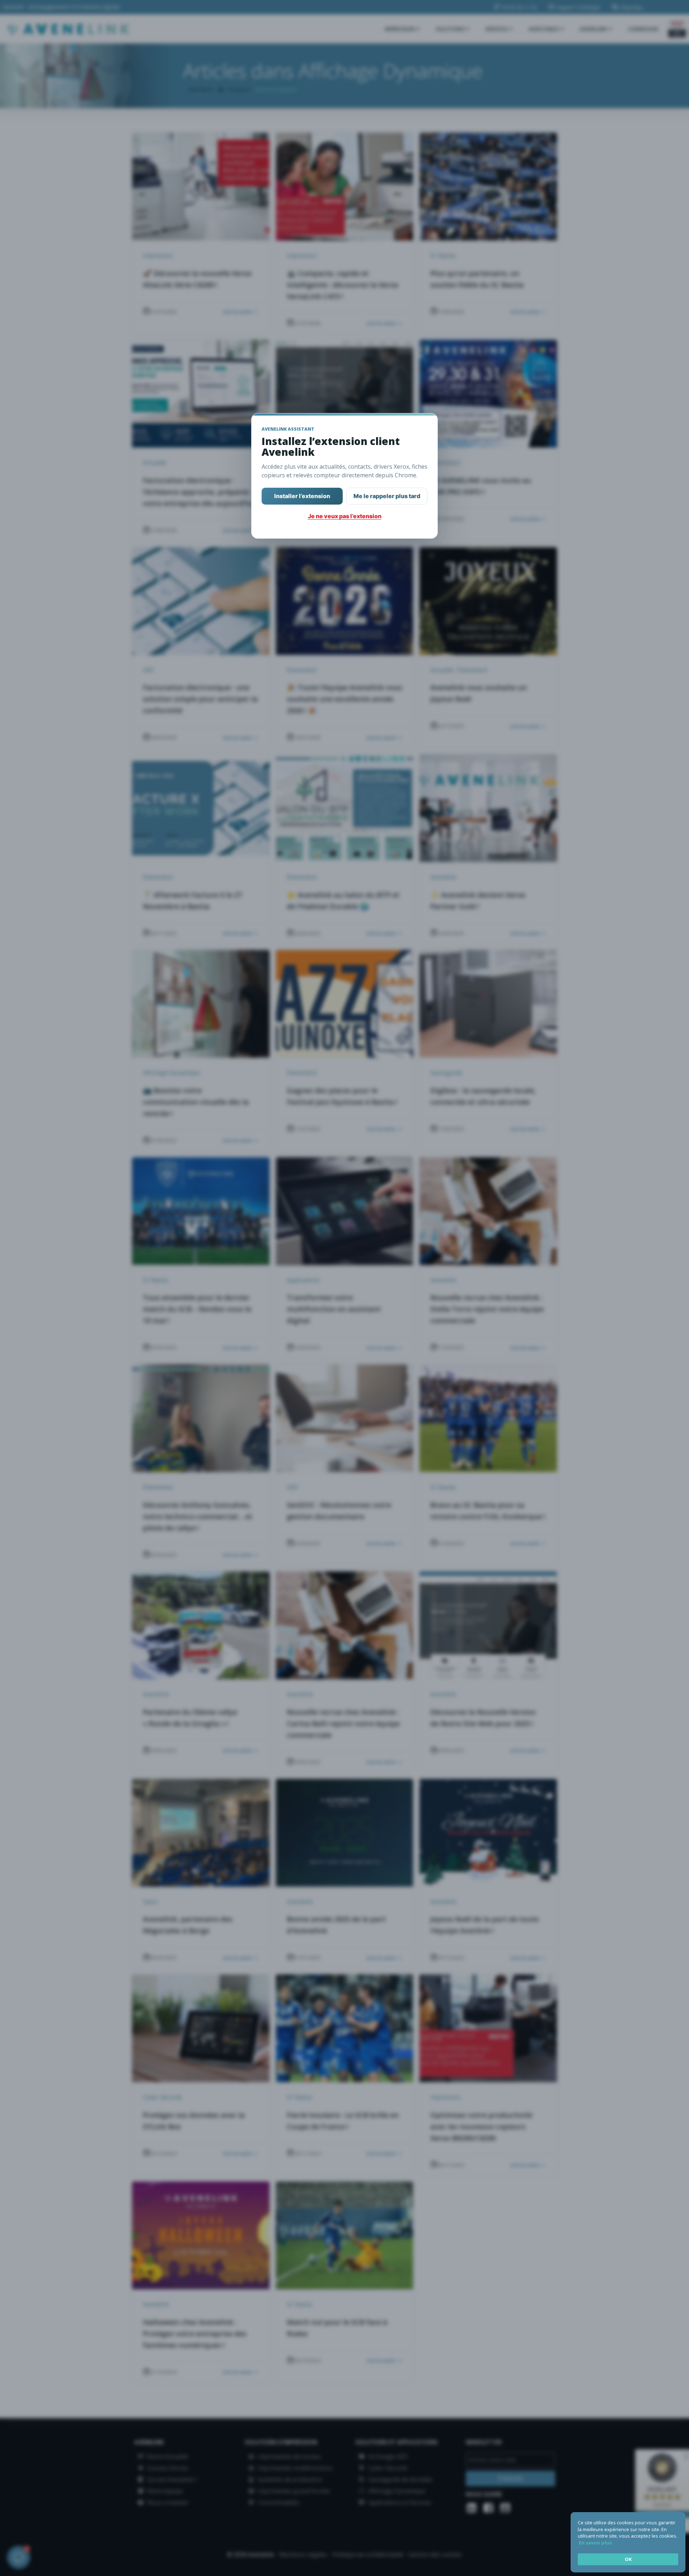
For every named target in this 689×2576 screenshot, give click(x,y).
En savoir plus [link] (595, 2543)
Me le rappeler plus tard (387, 496)
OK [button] (628, 2559)
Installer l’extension (302, 496)
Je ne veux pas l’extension (345, 516)
